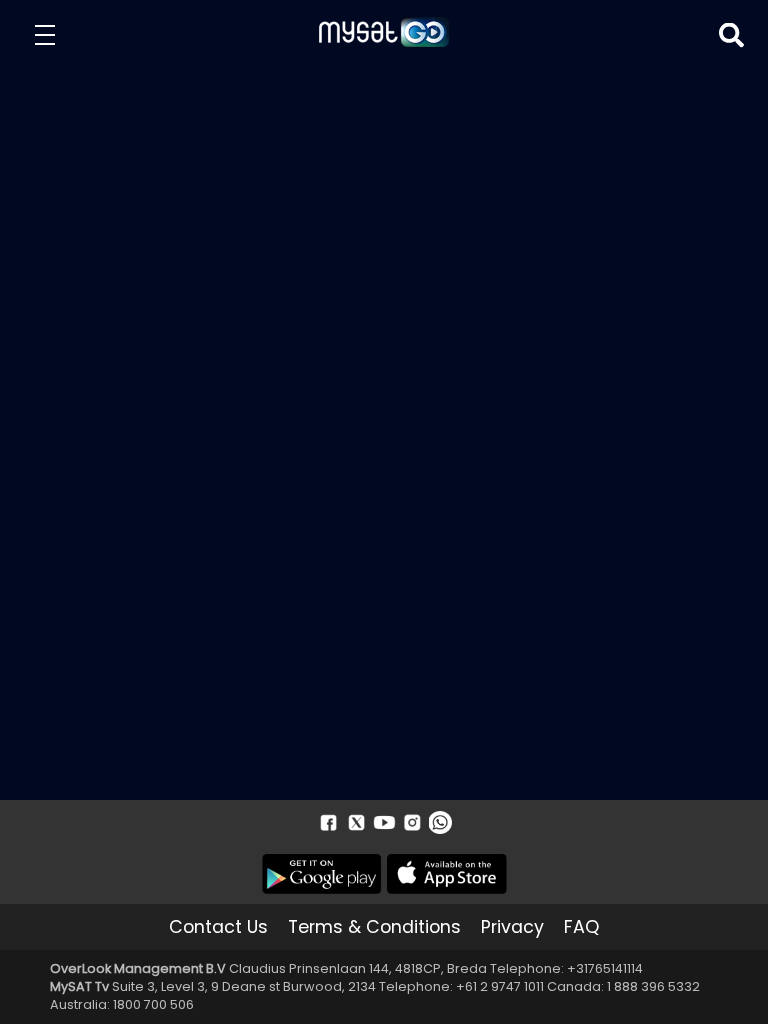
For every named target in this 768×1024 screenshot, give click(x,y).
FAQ (581, 927)
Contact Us (218, 927)
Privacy (512, 927)
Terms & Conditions (374, 927)
